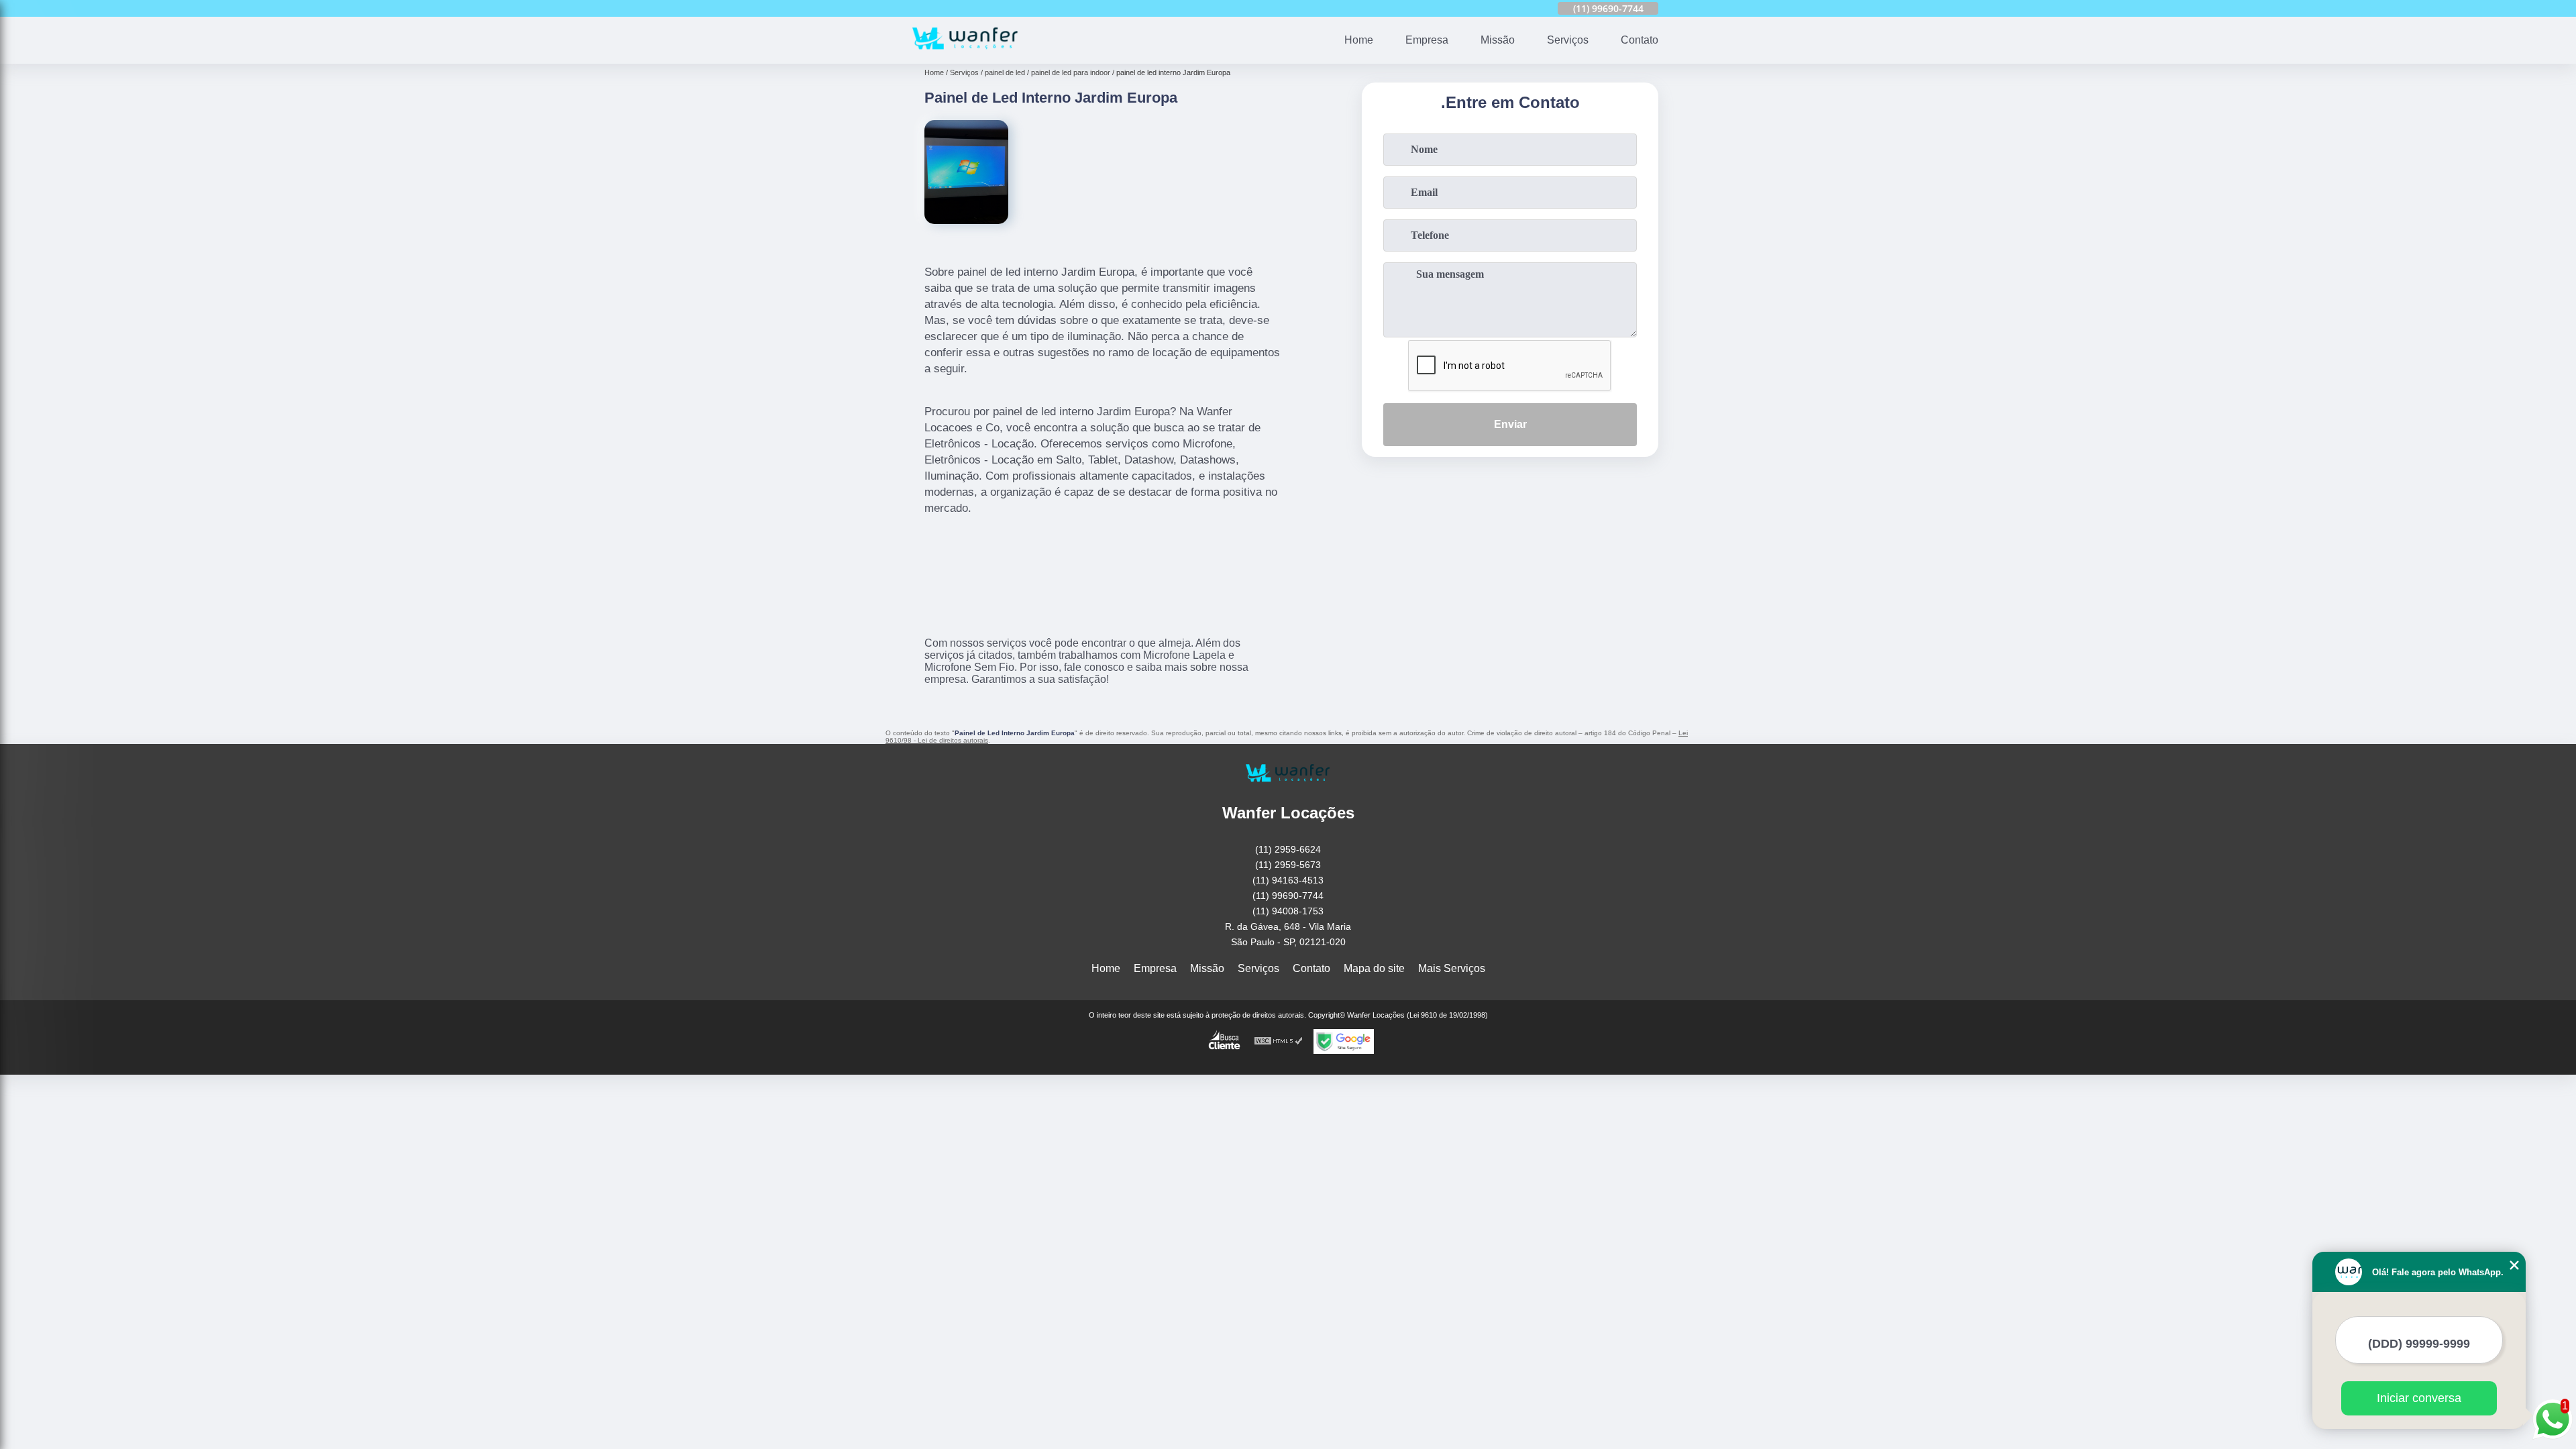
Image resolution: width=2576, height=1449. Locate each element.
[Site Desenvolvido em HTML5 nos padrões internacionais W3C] (1279, 1041)
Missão (1498, 40)
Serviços (1568, 40)
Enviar (1510, 424)
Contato (1640, 40)
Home (1359, 40)
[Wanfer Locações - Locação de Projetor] (965, 55)
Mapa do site (1374, 968)
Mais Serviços (1452, 968)
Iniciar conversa (2419, 1398)
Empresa (1427, 40)
